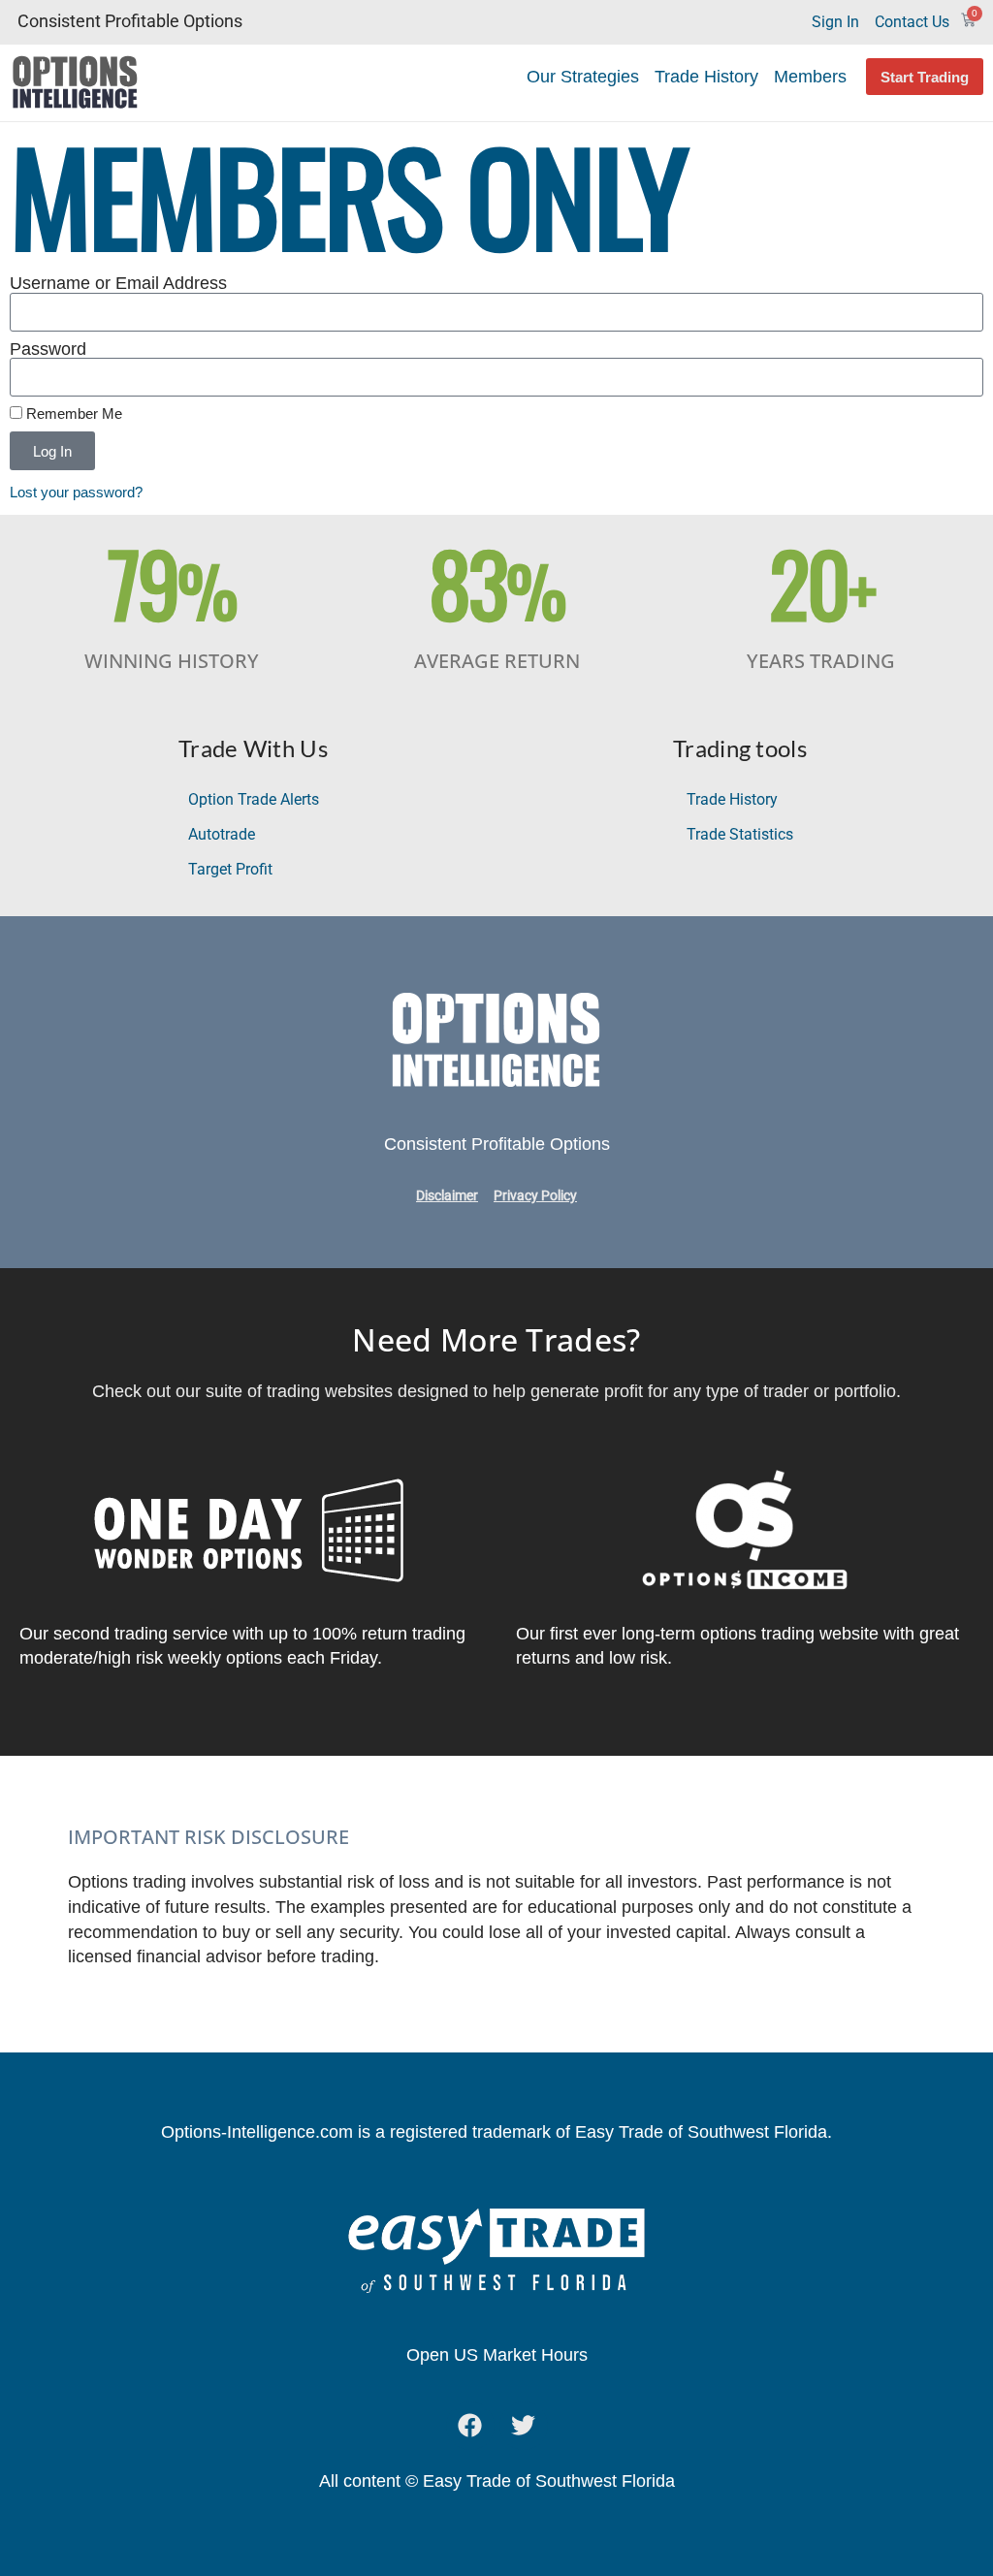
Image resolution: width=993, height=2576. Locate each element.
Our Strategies (583, 77)
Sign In (835, 22)
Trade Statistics (740, 834)
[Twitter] (524, 2426)
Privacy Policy (535, 1196)
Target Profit (230, 869)
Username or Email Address (118, 284)
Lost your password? (76, 492)
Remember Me (72, 414)
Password (48, 350)
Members (810, 77)
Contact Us (912, 22)
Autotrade (222, 834)
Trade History (706, 77)
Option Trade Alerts (254, 799)
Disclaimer (447, 1196)
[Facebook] (470, 2426)
